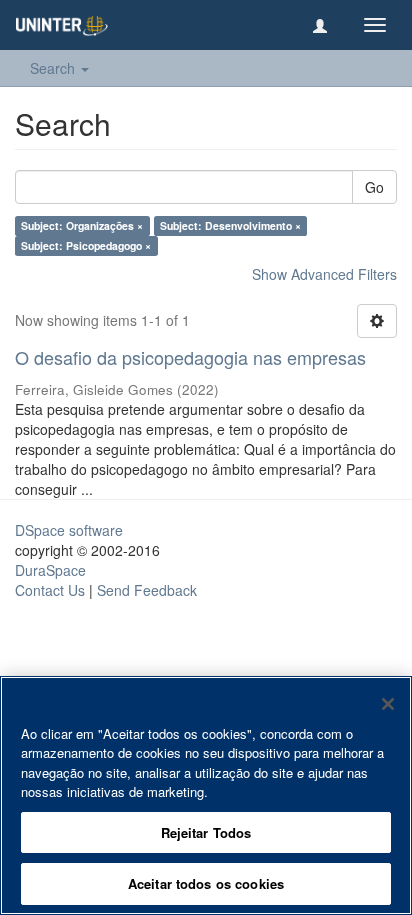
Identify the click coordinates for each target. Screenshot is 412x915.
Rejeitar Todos (206, 832)
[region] (206, 795)
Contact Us (50, 590)
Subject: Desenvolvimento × (230, 225)
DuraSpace (50, 570)
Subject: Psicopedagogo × (86, 245)
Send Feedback (147, 590)
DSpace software (69, 530)
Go (374, 187)
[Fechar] (388, 704)
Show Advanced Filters (324, 274)
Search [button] (54, 68)
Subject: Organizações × (82, 225)
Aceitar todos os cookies (206, 883)
